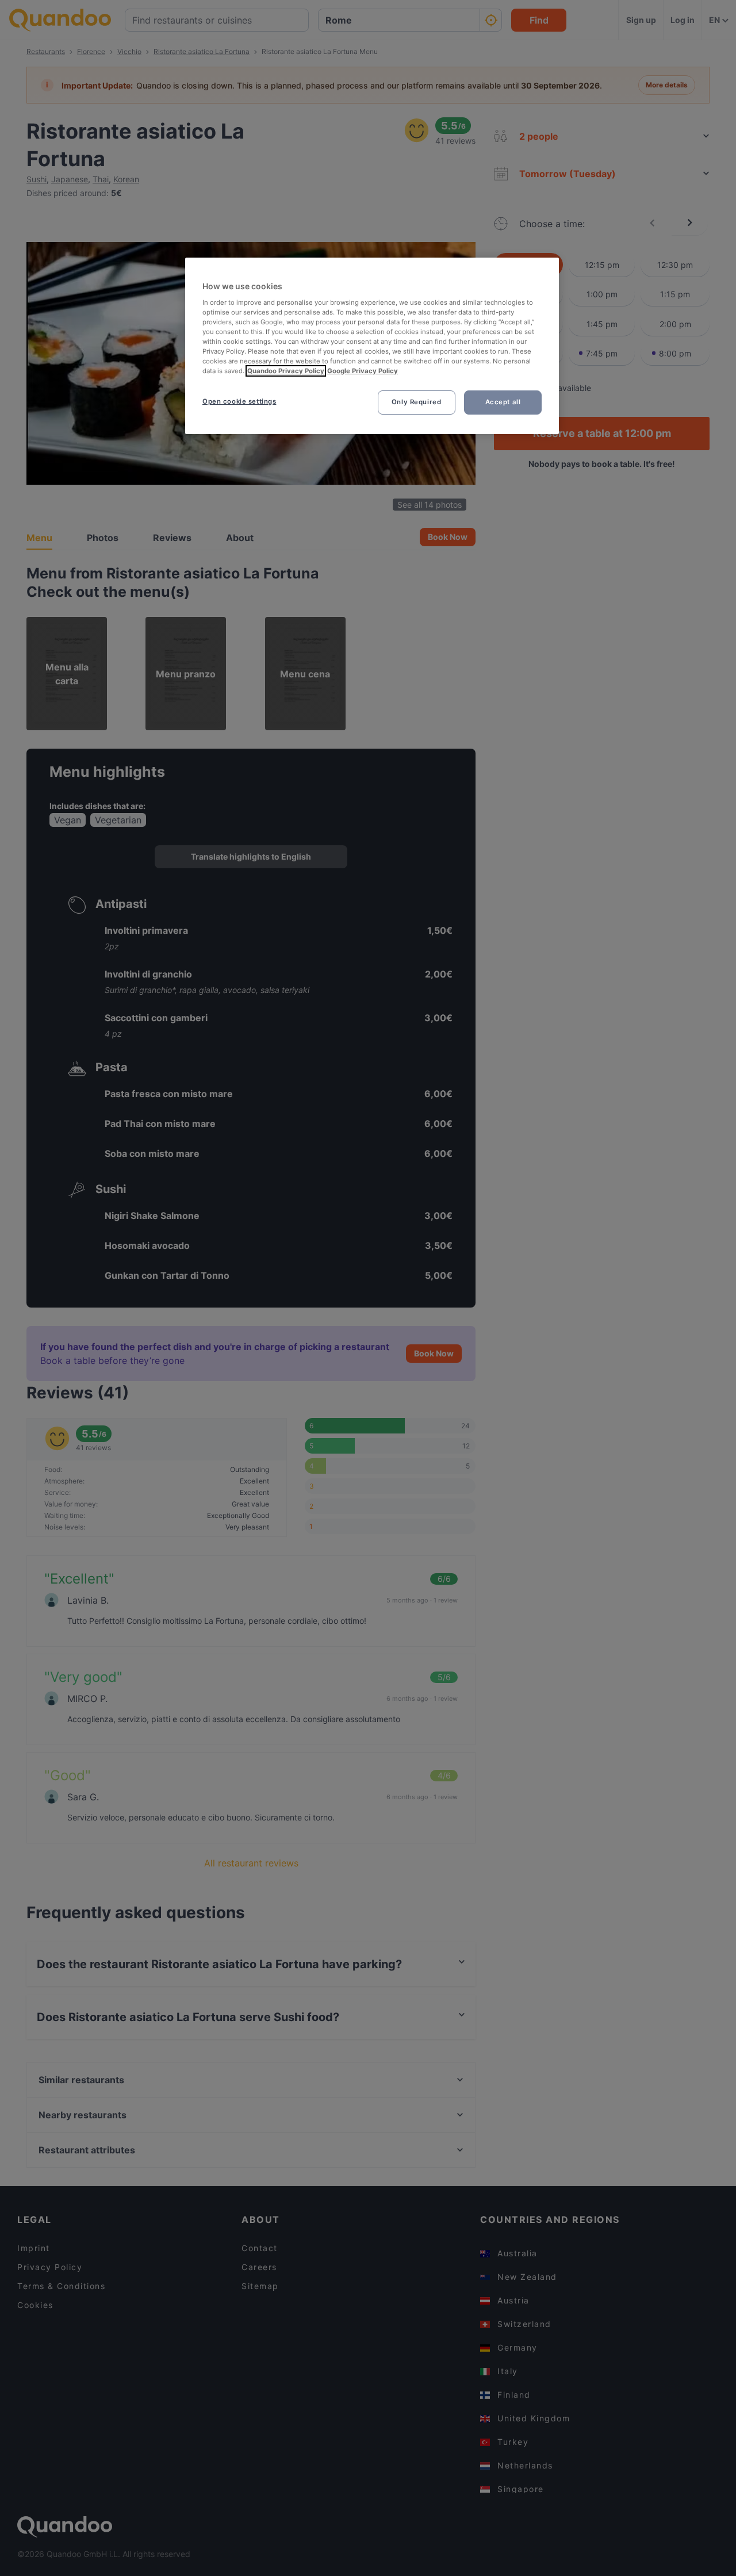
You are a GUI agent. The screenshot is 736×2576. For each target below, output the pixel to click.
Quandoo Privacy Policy (286, 371)
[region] (372, 346)
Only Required (416, 402)
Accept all (503, 402)
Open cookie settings (239, 401)
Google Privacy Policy (363, 371)
